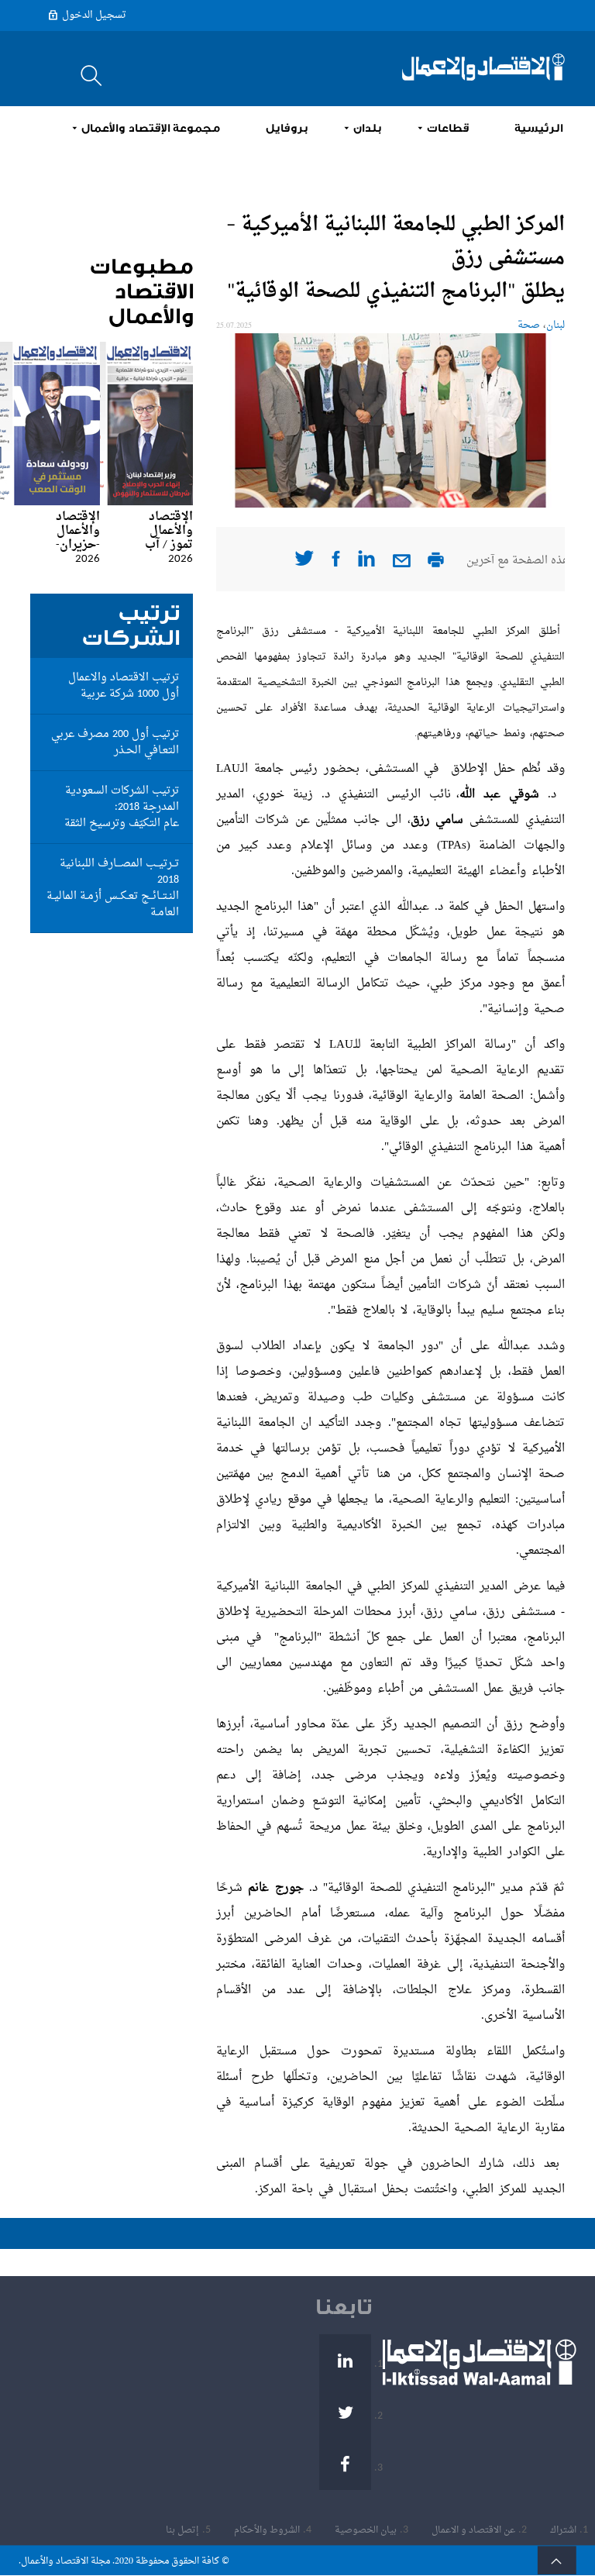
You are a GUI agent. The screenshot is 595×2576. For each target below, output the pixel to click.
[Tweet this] (304, 563)
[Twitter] (345, 2412)
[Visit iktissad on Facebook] (336, 564)
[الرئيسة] (483, 67)
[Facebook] (345, 2464)
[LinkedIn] (345, 2360)
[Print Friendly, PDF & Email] (436, 565)
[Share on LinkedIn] (366, 564)
